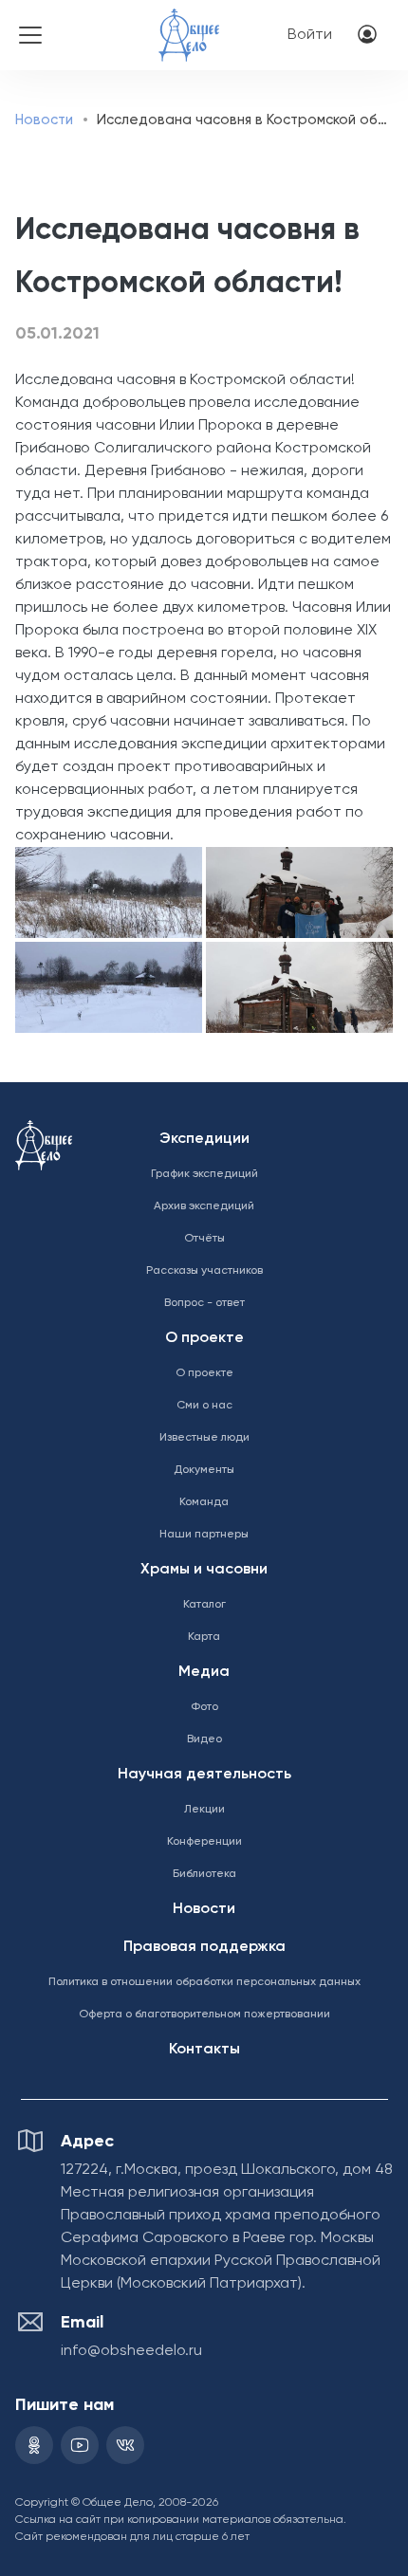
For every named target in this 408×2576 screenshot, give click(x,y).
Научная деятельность (204, 1775)
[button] (108, 892)
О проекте (204, 1338)
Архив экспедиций (204, 1206)
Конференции (204, 1842)
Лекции (204, 1810)
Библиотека (204, 1874)
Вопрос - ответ (204, 1303)
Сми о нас (204, 1406)
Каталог (204, 1605)
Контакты (204, 2050)
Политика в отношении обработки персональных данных (204, 1982)
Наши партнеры (204, 1535)
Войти (310, 35)
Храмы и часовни (204, 1570)
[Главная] (189, 22)
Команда (204, 1502)
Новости (44, 120)
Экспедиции (204, 1139)
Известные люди (204, 1438)
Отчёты (204, 1239)
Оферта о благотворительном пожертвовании (204, 2015)
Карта (204, 1637)
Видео (204, 1739)
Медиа (204, 1672)
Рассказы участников (204, 1271)
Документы (204, 1470)
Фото (204, 1707)
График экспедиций (204, 1174)
